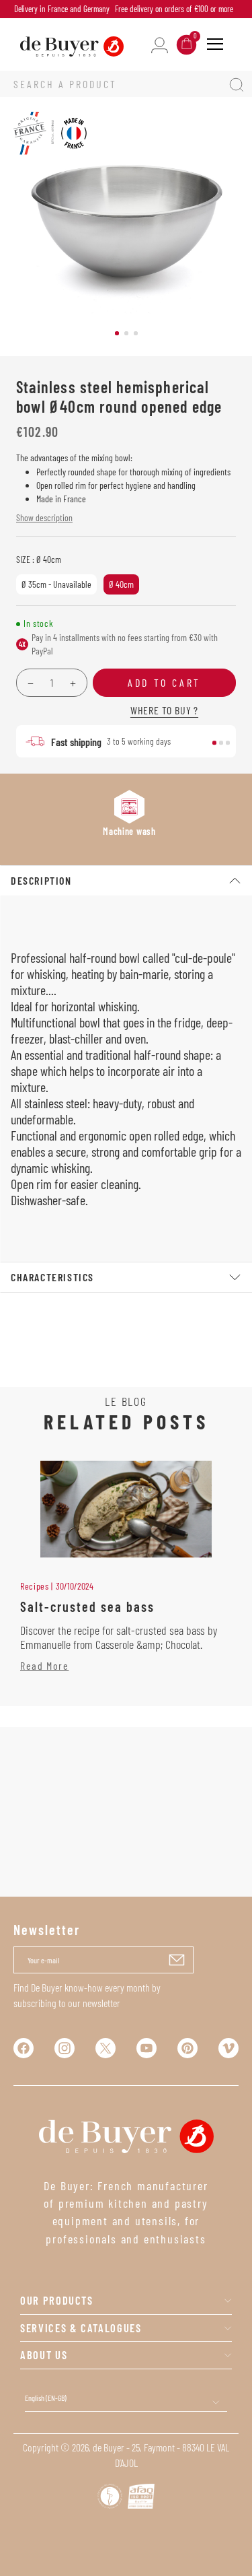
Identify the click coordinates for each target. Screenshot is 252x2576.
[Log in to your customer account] (160, 44)
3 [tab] (136, 333)
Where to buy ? (164, 710)
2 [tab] (126, 333)
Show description (44, 517)
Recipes (35, 1586)
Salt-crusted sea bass (87, 1606)
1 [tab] (117, 333)
